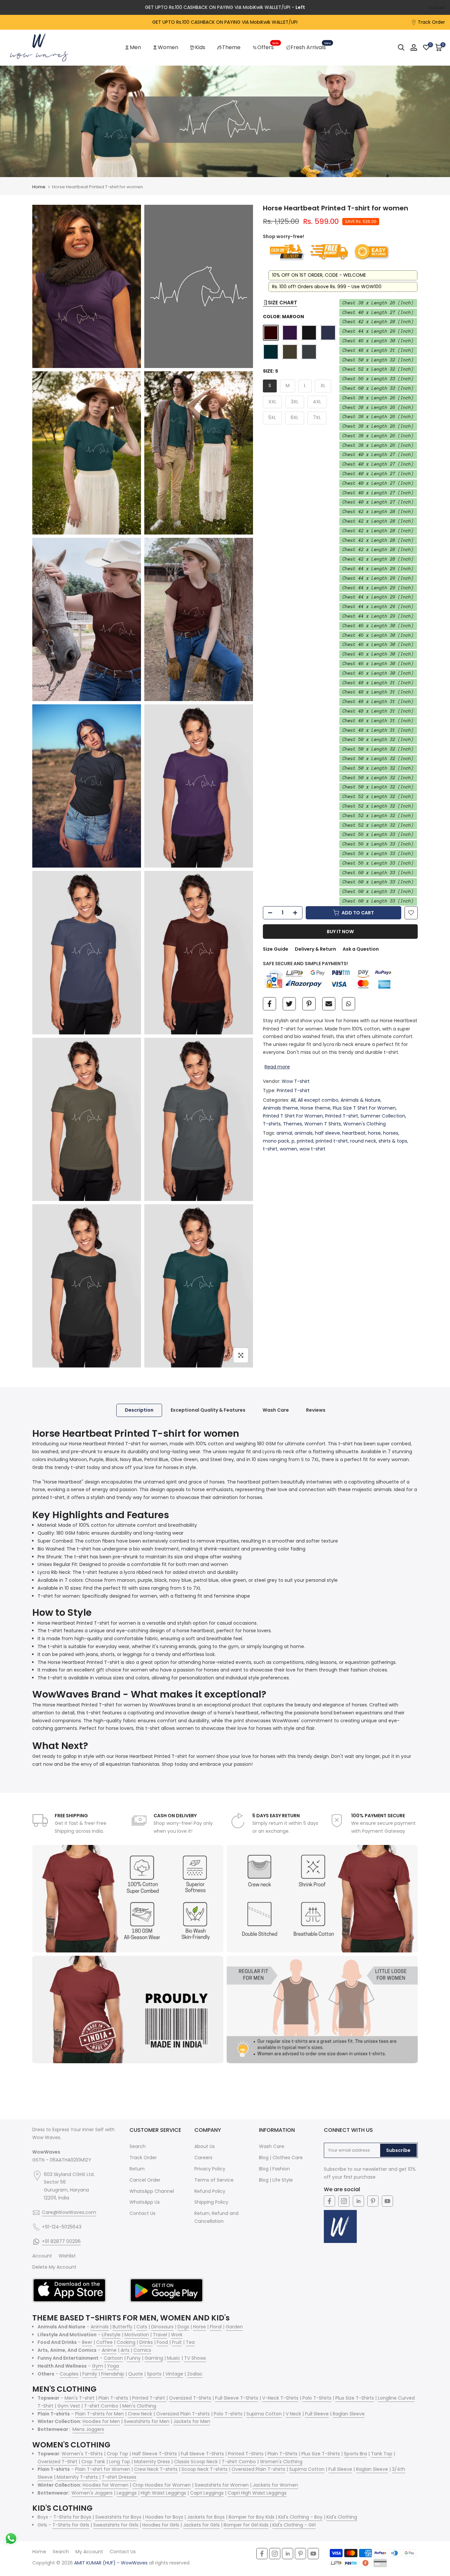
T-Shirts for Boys (72, 2517)
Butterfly (123, 2327)
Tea (190, 2342)
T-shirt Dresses (119, 2477)
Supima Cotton (264, 2414)
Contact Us (142, 2213)
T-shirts (272, 1123)
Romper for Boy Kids (252, 2517)
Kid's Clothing (342, 2517)
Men (135, 47)
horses (391, 1133)
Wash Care (276, 1410)
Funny (134, 2358)
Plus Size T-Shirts (355, 2398)
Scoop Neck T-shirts (205, 2469)
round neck (363, 1141)
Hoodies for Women (106, 2485)
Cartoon (113, 2358)
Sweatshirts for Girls (116, 2525)
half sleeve (327, 1133)
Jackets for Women (275, 2485)
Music (174, 2358)
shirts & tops (393, 1141)
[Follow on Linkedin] (358, 2201)
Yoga (113, 2366)
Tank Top (382, 2454)
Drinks (146, 2342)
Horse (199, 2327)
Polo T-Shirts (317, 2398)
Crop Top (117, 2454)
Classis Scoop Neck (196, 2462)
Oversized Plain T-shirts (183, 2414)
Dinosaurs (162, 2327)
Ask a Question (361, 949)
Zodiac (195, 2374)
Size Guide (276, 949)
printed (305, 1141)
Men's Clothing (139, 2406)
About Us (205, 2146)
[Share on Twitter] (289, 1004)
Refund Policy (210, 2191)
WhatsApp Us (145, 2202)
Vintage (174, 2374)
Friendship (113, 2374)
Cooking (126, 2342)
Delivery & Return (315, 949)
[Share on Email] (329, 1004)
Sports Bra (355, 2454)
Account (42, 2256)
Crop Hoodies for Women (162, 2485)
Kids (200, 47)
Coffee (104, 2342)
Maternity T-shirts (77, 2477)
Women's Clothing (365, 1123)
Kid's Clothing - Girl (294, 2525)
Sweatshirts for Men (147, 2421)
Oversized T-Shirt (57, 2462)
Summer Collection (383, 1116)
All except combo (318, 1100)
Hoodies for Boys (164, 2517)
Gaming (154, 2358)
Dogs (183, 2327)
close (15, 8)
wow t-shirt (312, 1149)
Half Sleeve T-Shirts (155, 2454)
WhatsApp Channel (152, 2191)
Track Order (431, 22)
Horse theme (315, 1108)
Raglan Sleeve (349, 2414)
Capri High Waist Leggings (257, 2493)
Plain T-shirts (113, 2398)
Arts (125, 2350)
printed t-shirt (332, 1141)
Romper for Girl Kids (246, 2525)
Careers (203, 2158)
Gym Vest (69, 2406)
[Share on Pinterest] (309, 1004)
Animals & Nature (361, 1100)
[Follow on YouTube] (387, 2201)
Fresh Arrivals (311, 47)
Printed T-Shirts (246, 2454)
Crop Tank (93, 2462)
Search (138, 2146)
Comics (142, 2350)
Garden (234, 2327)
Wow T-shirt (296, 1081)
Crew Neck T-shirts (156, 2469)
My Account (89, 2552)
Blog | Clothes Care (281, 2158)
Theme (231, 47)
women (288, 1149)
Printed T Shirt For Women (293, 1116)
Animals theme (281, 1108)
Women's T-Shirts (82, 2454)
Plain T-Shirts (282, 2454)
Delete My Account (54, 2267)
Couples (69, 2374)
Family (90, 2374)
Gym (98, 2366)
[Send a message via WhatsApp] (11, 2539)
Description (139, 1410)
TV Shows (195, 2358)
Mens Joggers (88, 2429)
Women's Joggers (92, 2493)
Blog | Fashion (274, 2169)
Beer (87, 2342)
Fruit (177, 2342)
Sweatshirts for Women (222, 2485)
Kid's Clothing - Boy (300, 2517)
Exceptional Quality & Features (208, 1410)
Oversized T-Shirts (190, 2398)
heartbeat (354, 1133)
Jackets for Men (192, 2421)
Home (39, 187)
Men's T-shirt (80, 2398)
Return (137, 2169)
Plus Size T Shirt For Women (364, 1108)
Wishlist (67, 2256)
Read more (277, 1066)
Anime (109, 2350)
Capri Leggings (207, 2493)
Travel (160, 2335)
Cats (142, 2327)
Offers (268, 47)
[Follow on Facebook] (329, 2201)
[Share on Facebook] (269, 1004)
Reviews (316, 1410)
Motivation (137, 2335)
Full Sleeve (317, 2414)
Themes (293, 1123)
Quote (136, 2374)
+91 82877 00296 (61, 2241)
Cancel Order (145, 2180)
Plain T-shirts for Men (99, 2414)
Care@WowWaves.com (69, 2212)
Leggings (127, 2493)
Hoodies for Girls (161, 2525)
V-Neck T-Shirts (280, 2398)
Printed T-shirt (293, 1090)
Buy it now (340, 932)
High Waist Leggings (163, 2493)
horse (374, 1133)
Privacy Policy (210, 2169)
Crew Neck (140, 2414)
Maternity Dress (152, 2462)
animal (284, 1133)
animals (304, 1133)
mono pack (276, 1141)
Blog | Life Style (276, 2180)
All (293, 1100)
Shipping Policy (211, 2202)
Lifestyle (111, 2335)
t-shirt (270, 1149)
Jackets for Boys (206, 2517)
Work (177, 2335)
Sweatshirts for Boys (118, 2517)
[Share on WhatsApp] (349, 1004)
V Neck (293, 2414)
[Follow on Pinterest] (373, 2201)
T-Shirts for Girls (71, 2525)
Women (168, 47)
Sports (154, 2374)
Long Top (120, 2462)
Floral (216, 2327)
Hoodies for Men (101, 2421)
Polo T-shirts (228, 2414)
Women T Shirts (323, 1123)
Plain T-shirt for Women (103, 2469)
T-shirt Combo (101, 2406)
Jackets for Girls (201, 2525)
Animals (100, 2327)
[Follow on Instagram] (344, 2201)
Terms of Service (214, 2180)
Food (162, 2342)
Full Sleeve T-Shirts (237, 2398)
